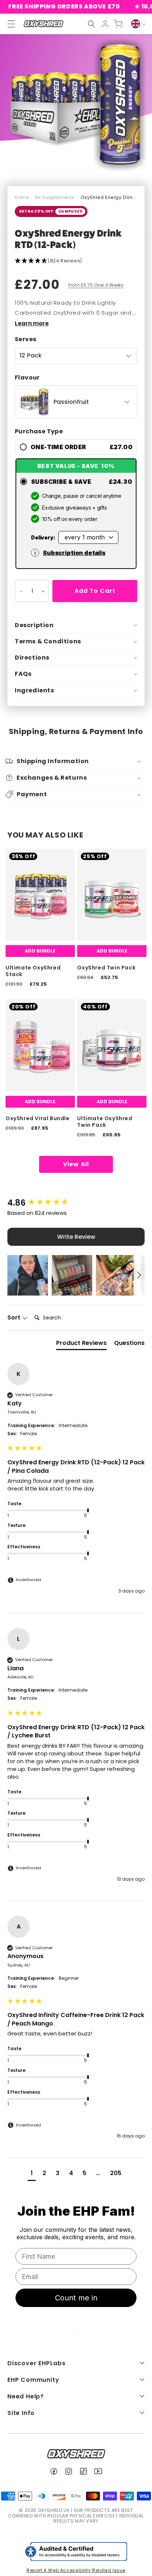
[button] (91, 24)
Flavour (27, 378)
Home (22, 197)
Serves (25, 339)
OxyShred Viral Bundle (38, 1118)
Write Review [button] (76, 1237)
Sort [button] (15, 1318)
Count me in (76, 2298)
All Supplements (55, 197)
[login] (105, 24)
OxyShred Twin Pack (106, 968)
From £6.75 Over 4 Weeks (96, 285)
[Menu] (8, 24)
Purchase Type (39, 431)
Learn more (32, 323)
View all (76, 1164)
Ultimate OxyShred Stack (33, 971)
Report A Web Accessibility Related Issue (76, 2570)
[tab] (81, 1345)
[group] (76, 1203)
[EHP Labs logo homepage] (43, 24)
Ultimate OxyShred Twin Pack (105, 1122)
